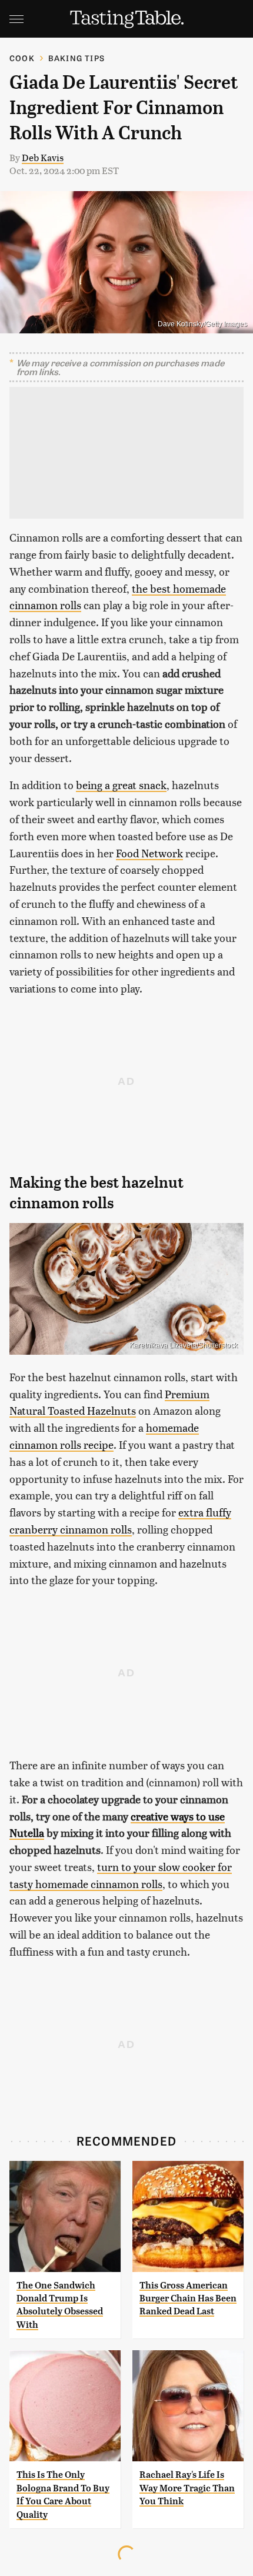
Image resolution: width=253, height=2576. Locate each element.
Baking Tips (76, 58)
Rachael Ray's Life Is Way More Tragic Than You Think (187, 2488)
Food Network (149, 853)
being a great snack (121, 785)
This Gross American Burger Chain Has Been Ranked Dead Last (188, 2298)
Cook (22, 58)
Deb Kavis (43, 157)
